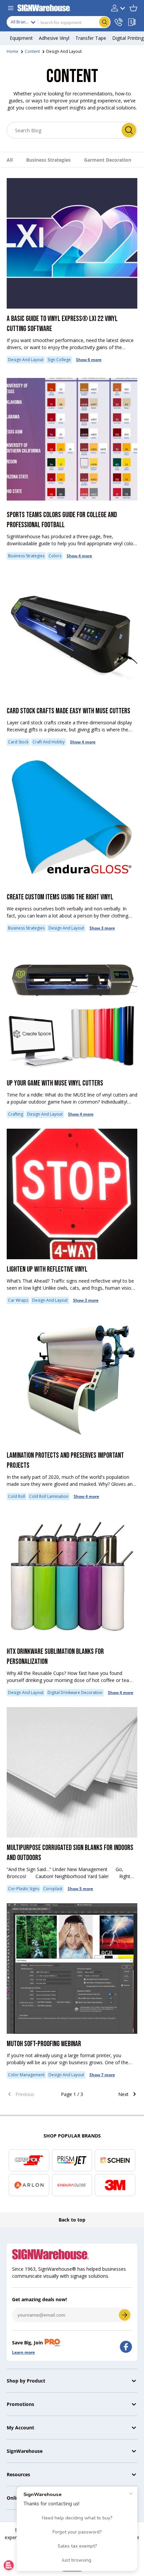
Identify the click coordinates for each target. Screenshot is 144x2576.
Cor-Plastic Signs (24, 1889)
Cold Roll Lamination (49, 1496)
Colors (55, 556)
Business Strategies (48, 160)
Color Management (26, 2075)
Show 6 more (89, 360)
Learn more (23, 2352)
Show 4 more (79, 556)
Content (32, 51)
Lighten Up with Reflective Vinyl (47, 1269)
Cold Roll (17, 1496)
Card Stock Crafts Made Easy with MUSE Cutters (68, 711)
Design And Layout (64, 51)
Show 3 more (102, 928)
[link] (27, 2094)
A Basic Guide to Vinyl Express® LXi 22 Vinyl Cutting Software (62, 324)
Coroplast (53, 1889)
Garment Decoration (108, 160)
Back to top (72, 2220)
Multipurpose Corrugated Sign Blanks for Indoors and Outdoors (70, 1853)
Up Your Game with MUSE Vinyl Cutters (55, 1083)
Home (13, 51)
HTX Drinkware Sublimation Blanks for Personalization (55, 1657)
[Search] (129, 130)
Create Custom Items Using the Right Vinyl (60, 897)
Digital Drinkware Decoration (75, 1693)
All (10, 160)
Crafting (16, 1114)
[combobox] (59, 22)
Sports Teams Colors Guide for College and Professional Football (62, 520)
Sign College (59, 360)
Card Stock (18, 742)
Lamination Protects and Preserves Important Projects (65, 1461)
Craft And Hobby (49, 742)
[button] (133, 8)
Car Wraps (18, 1300)
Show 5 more (80, 1889)
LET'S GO (125, 2315)
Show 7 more (102, 2075)
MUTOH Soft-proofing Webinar (44, 2044)
